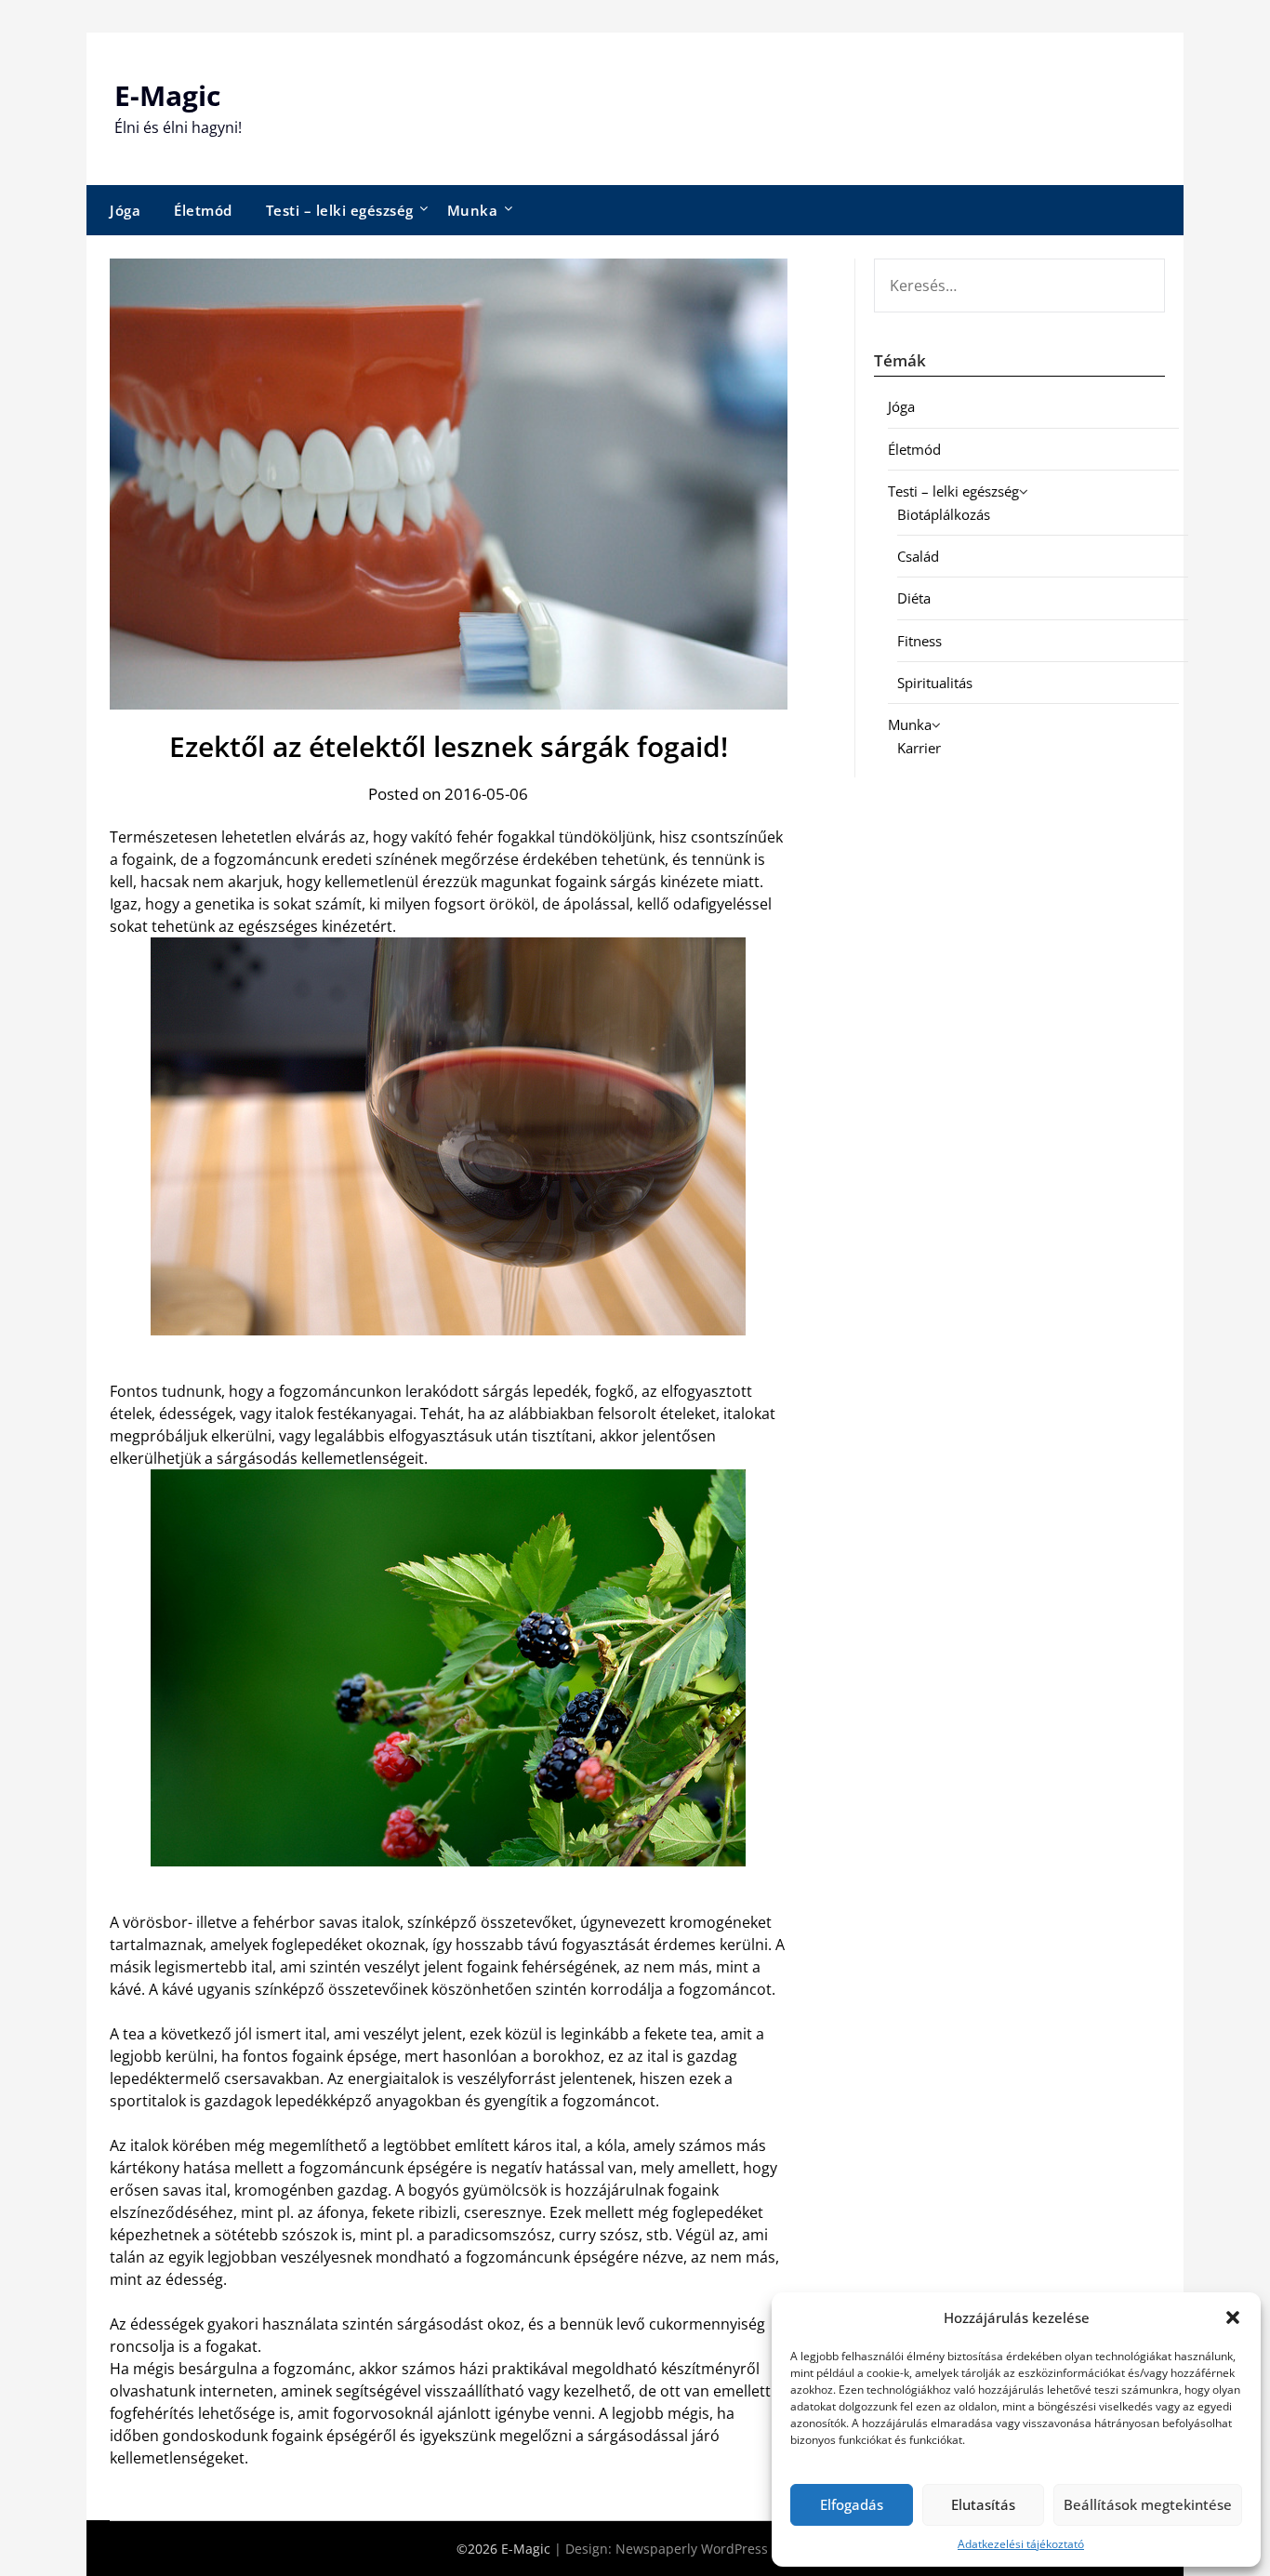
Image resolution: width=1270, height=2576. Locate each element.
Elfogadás (852, 2504)
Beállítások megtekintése (1148, 2504)
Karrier (919, 748)
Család (918, 556)
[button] (1233, 2317)
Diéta (914, 598)
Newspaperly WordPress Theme (715, 2549)
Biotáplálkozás (944, 514)
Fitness (919, 641)
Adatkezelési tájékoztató (1021, 2544)
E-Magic (167, 95)
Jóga (125, 210)
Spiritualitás (935, 683)
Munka (473, 210)
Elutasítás (983, 2504)
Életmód (203, 210)
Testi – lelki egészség (340, 210)
